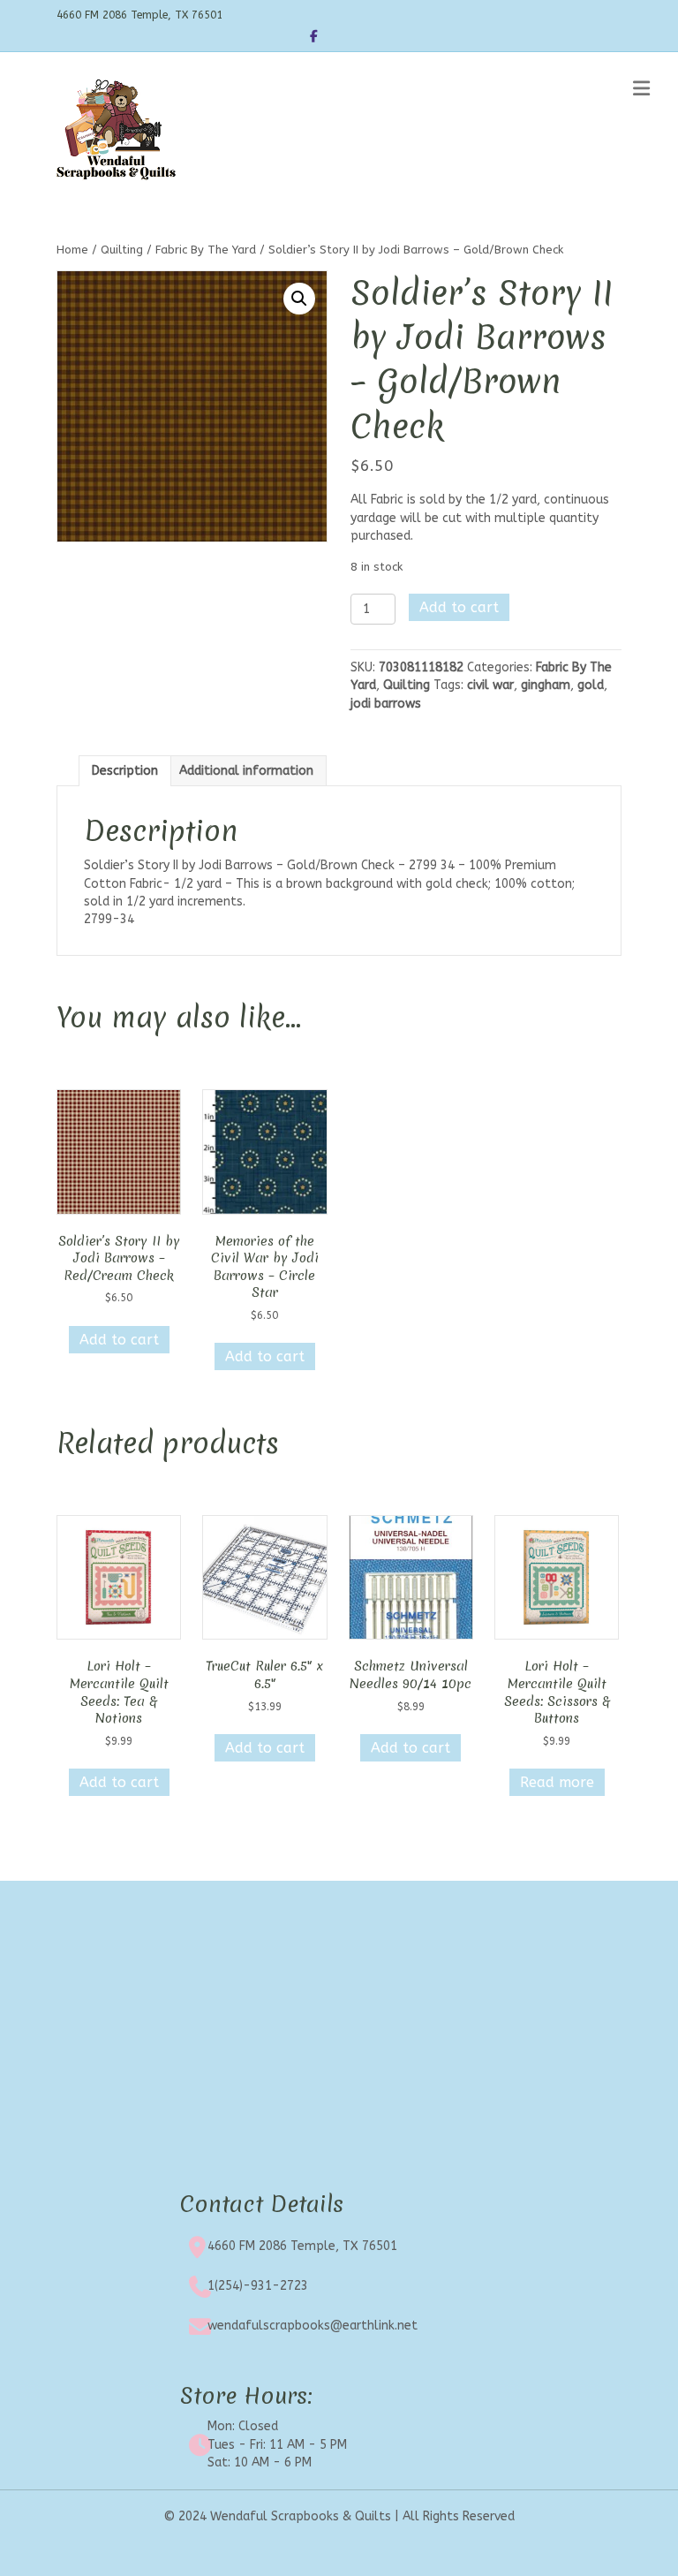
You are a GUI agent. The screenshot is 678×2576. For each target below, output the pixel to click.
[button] (299, 299)
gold (591, 685)
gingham (546, 685)
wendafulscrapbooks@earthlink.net (313, 2326)
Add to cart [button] (119, 1340)
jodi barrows (386, 704)
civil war (490, 685)
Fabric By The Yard (206, 250)
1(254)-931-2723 (258, 2286)
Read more (557, 1782)
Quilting (122, 250)
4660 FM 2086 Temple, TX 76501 (302, 2246)
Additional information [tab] (246, 771)
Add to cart (459, 607)
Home (72, 250)
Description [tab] (125, 771)
